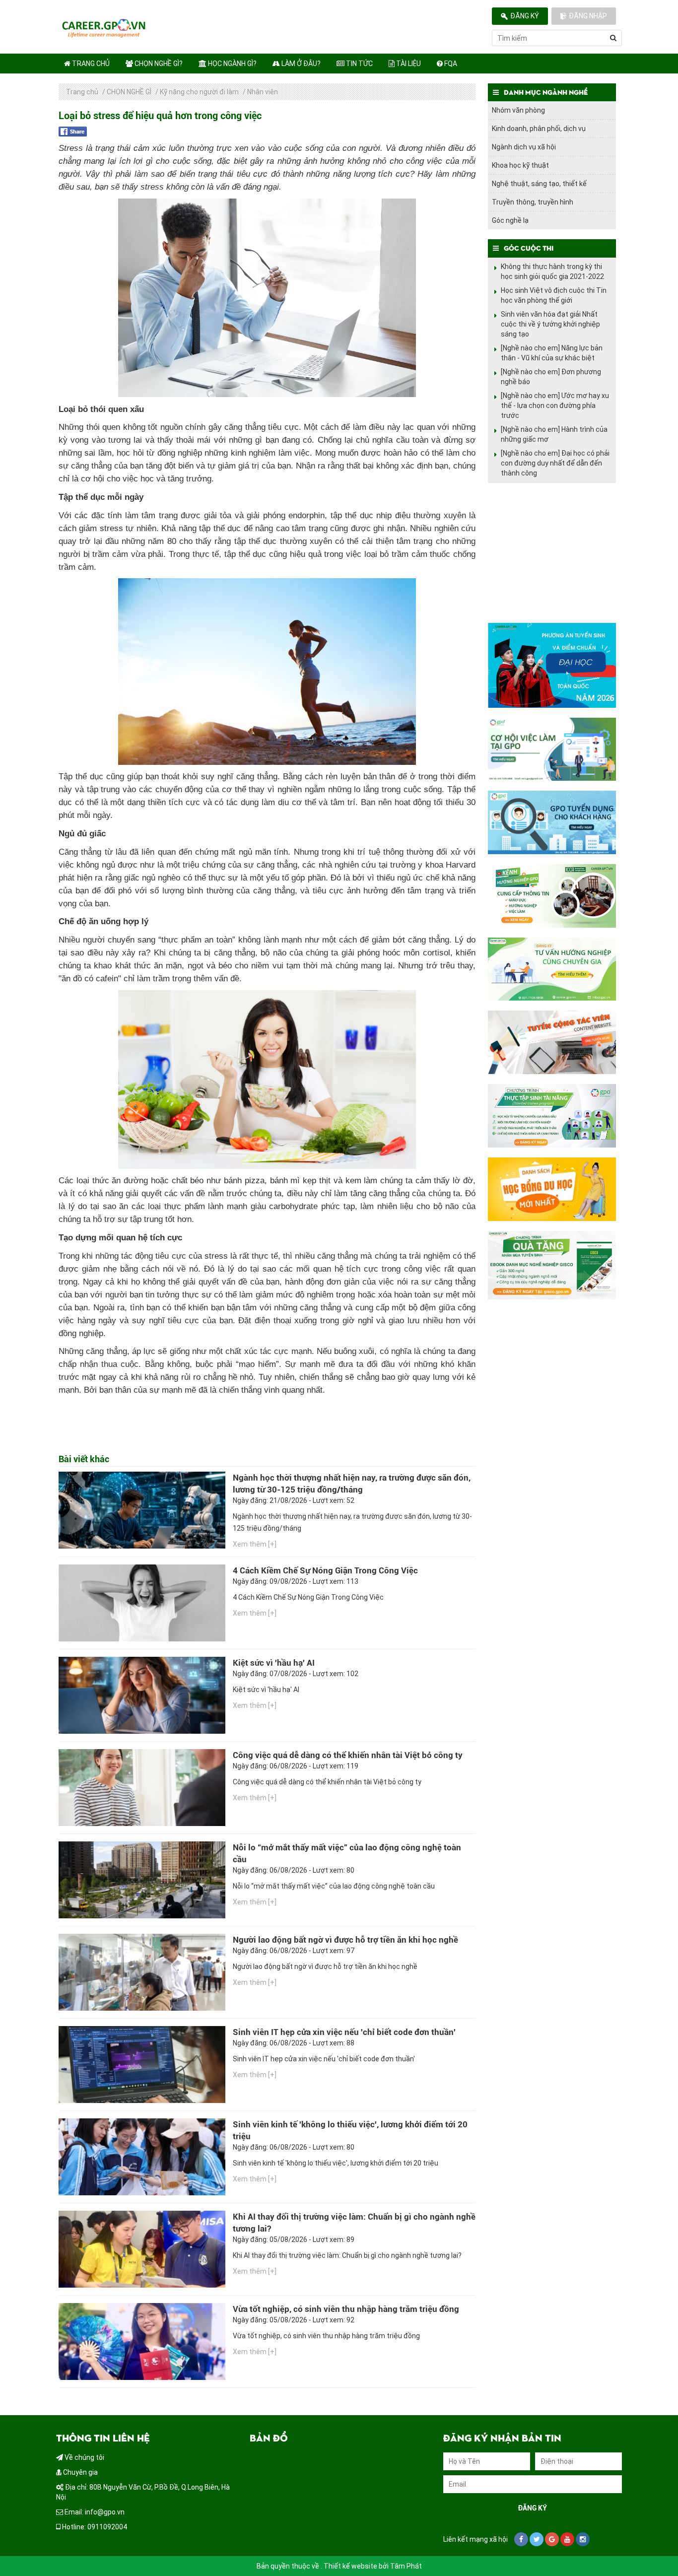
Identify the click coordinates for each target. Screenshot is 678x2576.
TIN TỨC (359, 64)
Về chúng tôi (84, 2457)
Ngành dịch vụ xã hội (524, 147)
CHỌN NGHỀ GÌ (129, 92)
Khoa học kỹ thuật (520, 165)
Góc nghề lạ (510, 220)
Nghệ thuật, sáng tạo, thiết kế (539, 184)
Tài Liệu (408, 64)
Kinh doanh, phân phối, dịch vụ (539, 129)
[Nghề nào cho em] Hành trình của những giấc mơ (554, 434)
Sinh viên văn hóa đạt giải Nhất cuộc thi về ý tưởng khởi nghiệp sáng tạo (550, 324)
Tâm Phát (406, 2566)
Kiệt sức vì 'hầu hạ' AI (274, 1663)
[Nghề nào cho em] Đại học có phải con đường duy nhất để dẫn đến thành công (555, 463)
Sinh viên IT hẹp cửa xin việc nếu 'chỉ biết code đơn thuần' (344, 2032)
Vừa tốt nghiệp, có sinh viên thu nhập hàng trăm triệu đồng (346, 2309)
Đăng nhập (588, 16)
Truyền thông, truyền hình (533, 202)
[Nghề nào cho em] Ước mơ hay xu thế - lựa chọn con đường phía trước (555, 406)
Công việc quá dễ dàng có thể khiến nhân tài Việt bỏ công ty (348, 1755)
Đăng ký (525, 16)
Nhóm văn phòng (518, 110)
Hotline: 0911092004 (94, 2527)
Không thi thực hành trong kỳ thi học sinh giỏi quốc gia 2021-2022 (552, 271)
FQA (450, 64)
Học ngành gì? (232, 64)
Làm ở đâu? (300, 64)
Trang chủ (90, 64)
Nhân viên (263, 92)
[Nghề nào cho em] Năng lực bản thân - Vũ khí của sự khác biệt (552, 353)
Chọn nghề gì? (158, 64)
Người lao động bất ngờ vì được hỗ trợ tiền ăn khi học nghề (345, 1940)
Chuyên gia (80, 2472)
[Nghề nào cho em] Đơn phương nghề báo (551, 377)
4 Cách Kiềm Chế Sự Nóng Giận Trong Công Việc (325, 1570)
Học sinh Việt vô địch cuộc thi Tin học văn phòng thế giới (554, 295)
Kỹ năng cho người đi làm (199, 92)
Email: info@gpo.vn (94, 2512)
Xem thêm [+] (255, 1544)
